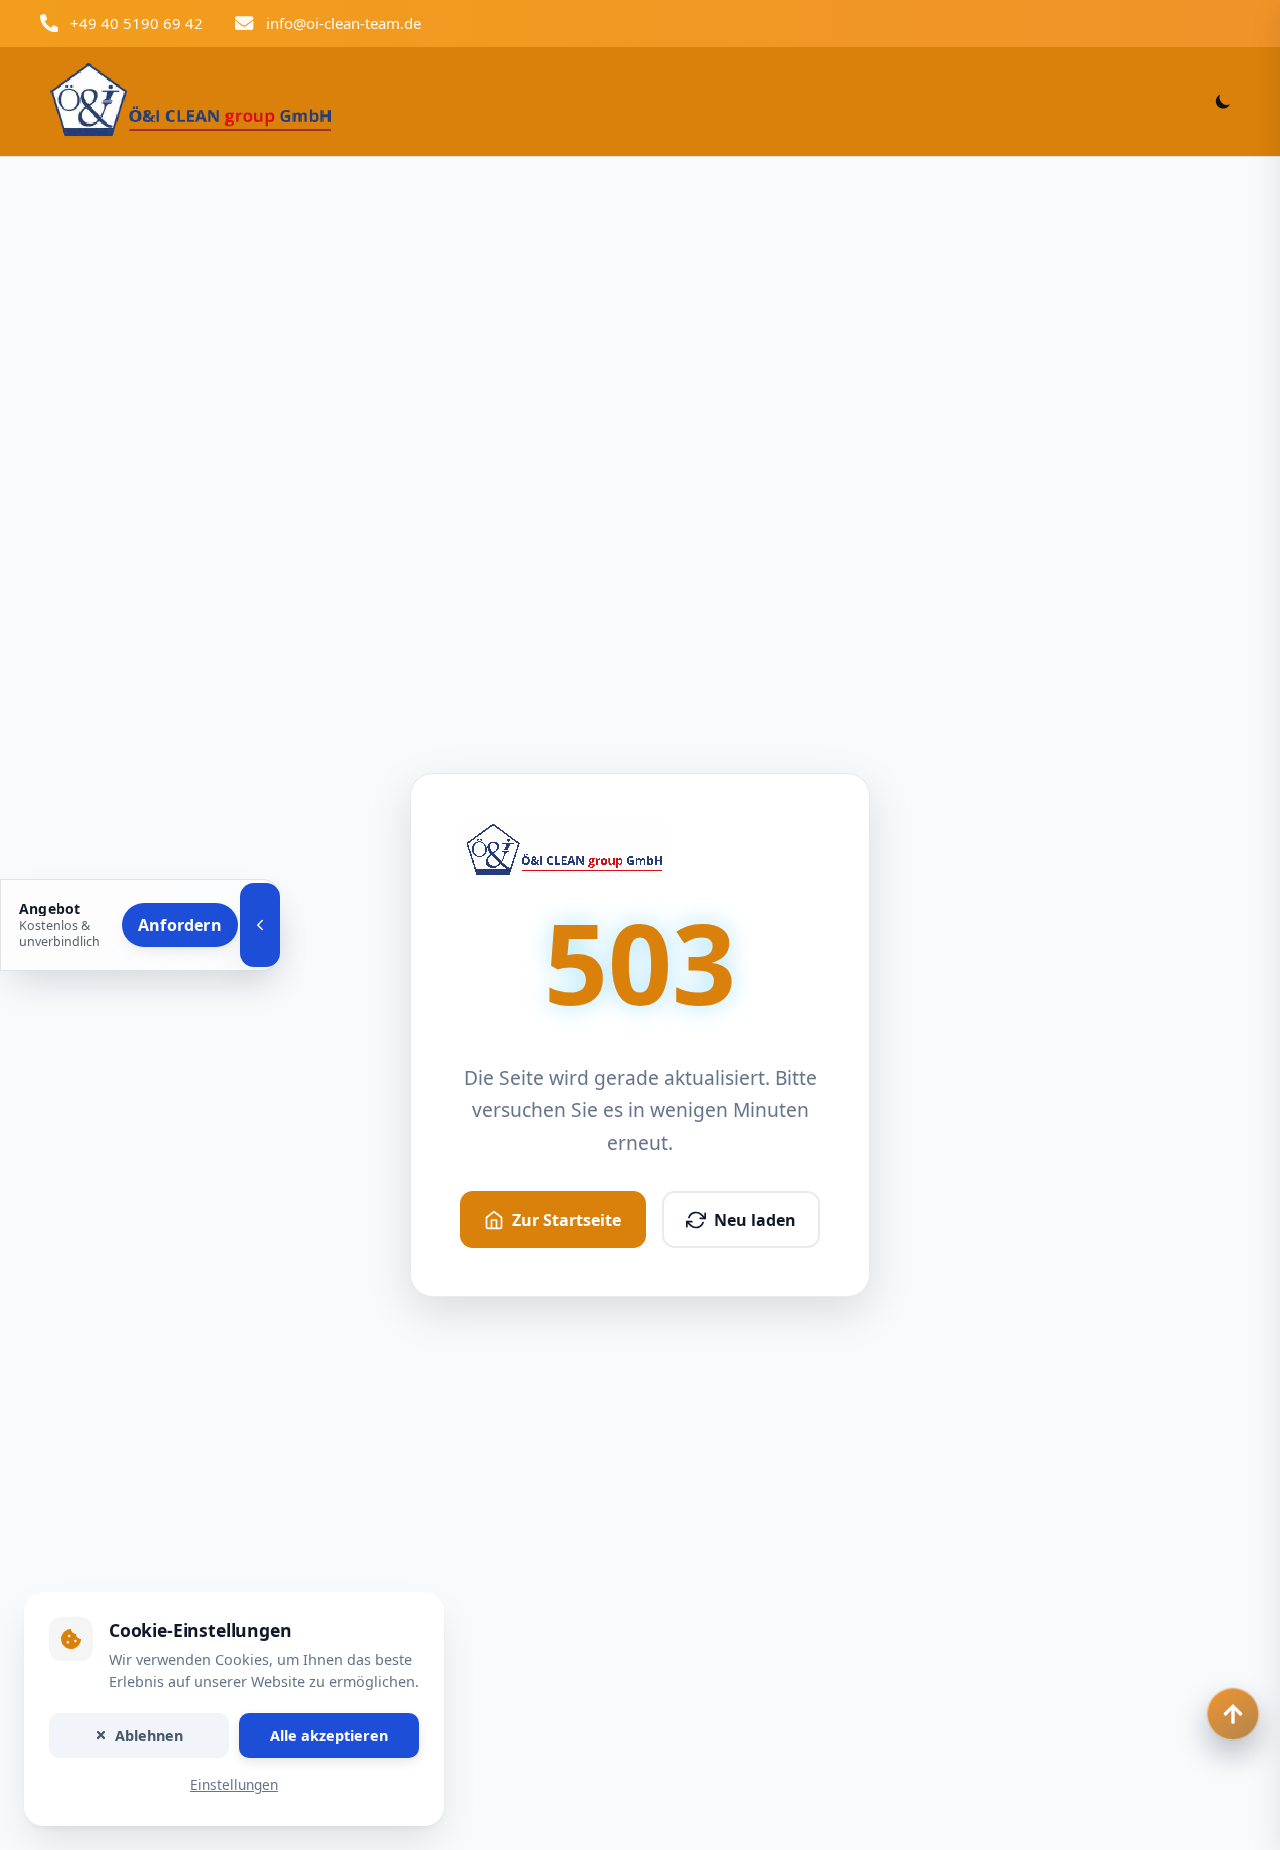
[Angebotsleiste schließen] (260, 925)
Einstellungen (234, 1785)
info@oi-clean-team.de (343, 23)
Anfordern (180, 925)
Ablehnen (149, 1735)
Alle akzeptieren (329, 1735)
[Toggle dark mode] (1223, 101)
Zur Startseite (566, 1220)
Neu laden (755, 1220)
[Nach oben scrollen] (1233, 1714)
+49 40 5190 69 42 (136, 23)
